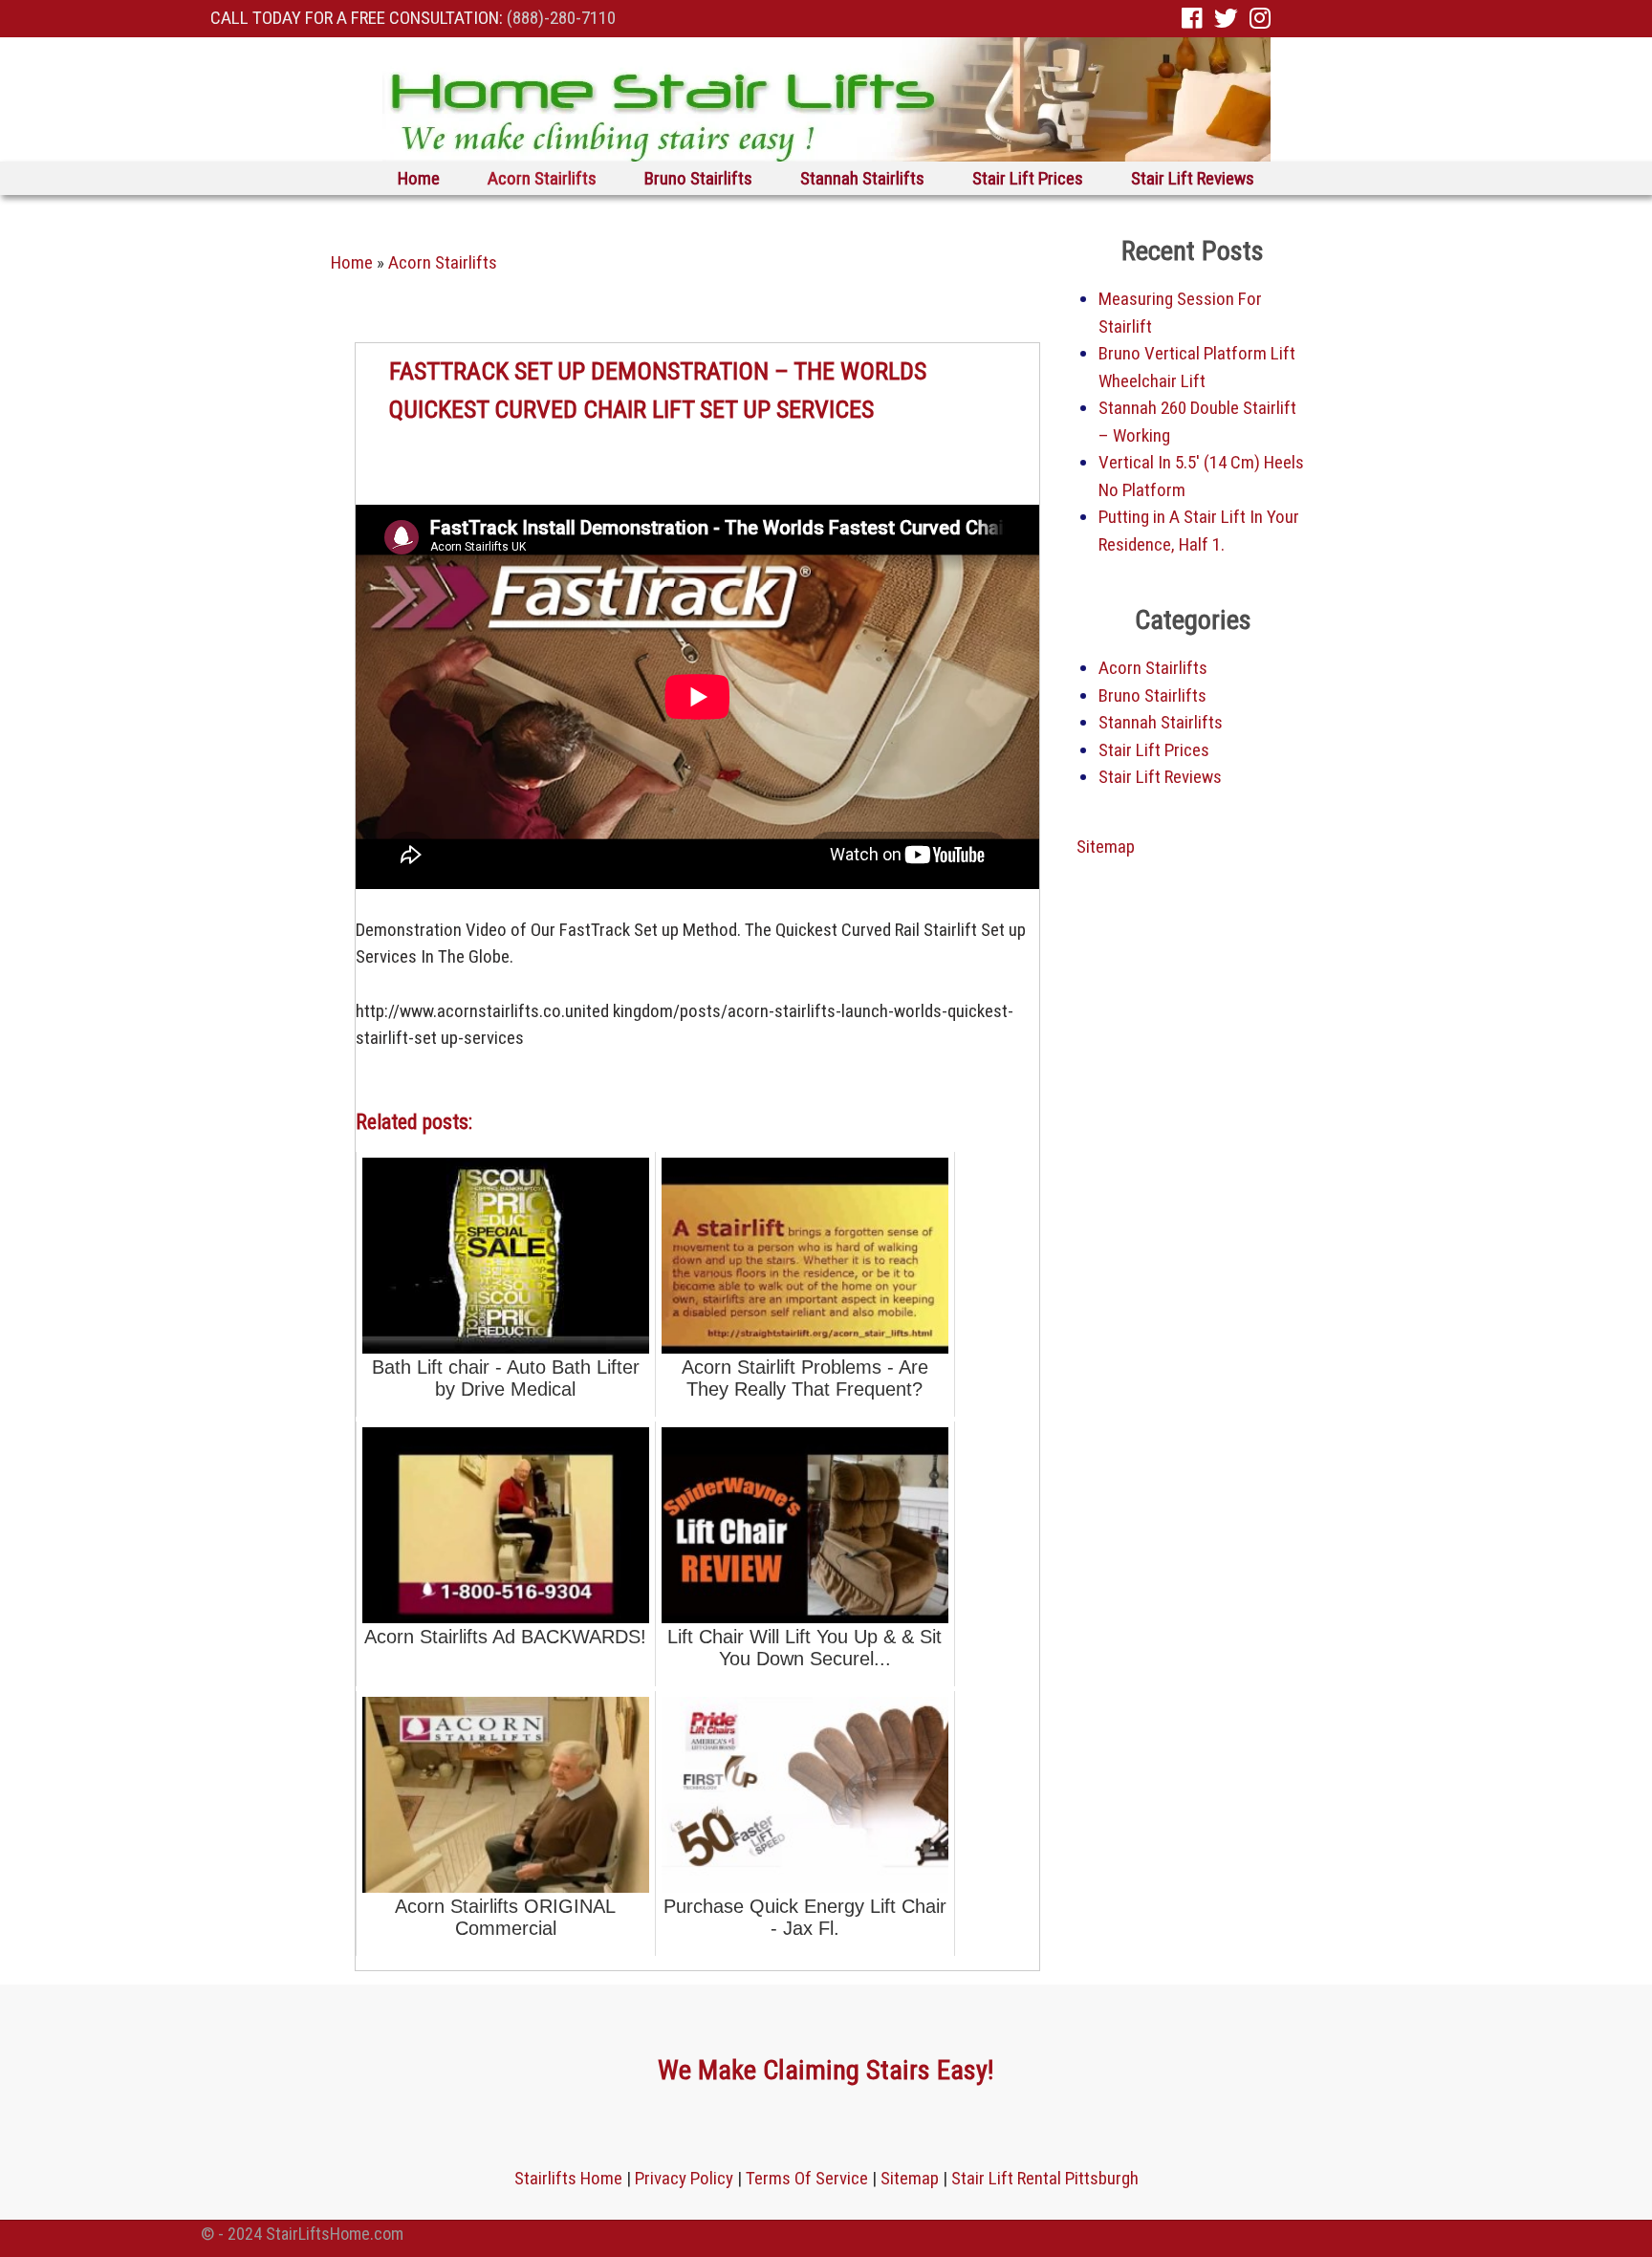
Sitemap (1106, 846)
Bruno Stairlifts (698, 178)
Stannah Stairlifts (862, 178)
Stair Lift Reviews (1193, 178)
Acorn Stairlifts (542, 178)
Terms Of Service (807, 2178)
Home (419, 178)
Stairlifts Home (568, 2178)
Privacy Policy (684, 2178)
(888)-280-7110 (561, 18)
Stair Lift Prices (1028, 178)
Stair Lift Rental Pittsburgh (1045, 2178)
